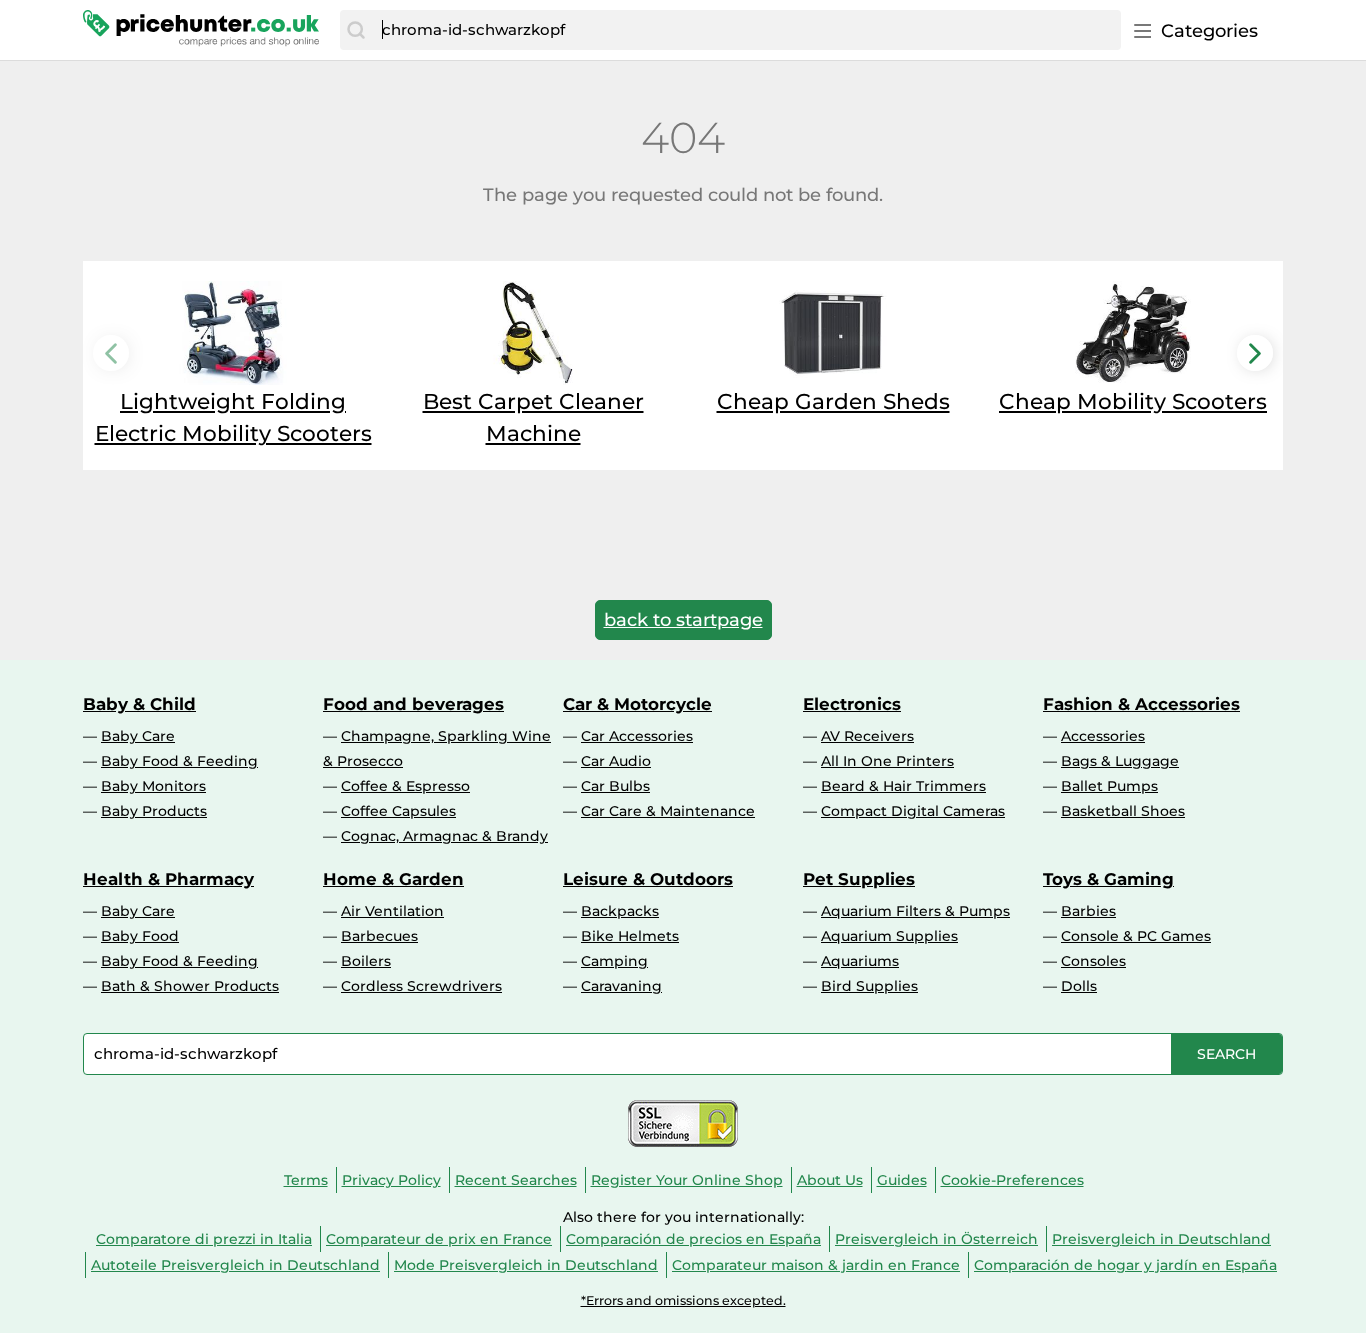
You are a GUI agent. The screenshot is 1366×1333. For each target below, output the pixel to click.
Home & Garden (393, 879)
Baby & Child (139, 704)
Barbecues (379, 936)
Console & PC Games (1136, 936)
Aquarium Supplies (889, 936)
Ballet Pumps (1109, 786)
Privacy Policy (391, 1180)
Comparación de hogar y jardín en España (1125, 1265)
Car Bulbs (615, 786)
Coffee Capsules (398, 811)
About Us (830, 1180)
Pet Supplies (859, 879)
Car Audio (616, 761)
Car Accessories (637, 736)
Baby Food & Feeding (179, 761)
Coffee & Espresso (405, 786)
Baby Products (154, 811)
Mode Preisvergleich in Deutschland (526, 1265)
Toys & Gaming (1108, 879)
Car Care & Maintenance (668, 811)
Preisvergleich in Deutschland (1161, 1239)
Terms (306, 1180)
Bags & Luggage (1120, 761)
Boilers (366, 961)
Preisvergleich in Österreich (936, 1239)
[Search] (356, 30)
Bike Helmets (630, 936)
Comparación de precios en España (693, 1239)
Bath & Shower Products (190, 986)
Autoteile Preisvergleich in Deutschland (235, 1265)
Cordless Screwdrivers (421, 986)
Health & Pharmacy (168, 879)
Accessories (1103, 736)
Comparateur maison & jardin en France (816, 1265)
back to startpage (683, 620)
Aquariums (860, 961)
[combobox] (746, 30)
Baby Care (138, 736)
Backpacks (620, 911)
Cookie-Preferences (1012, 1180)
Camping (614, 961)
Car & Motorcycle (637, 704)
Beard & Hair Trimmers (903, 786)
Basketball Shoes (1123, 811)
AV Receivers (867, 736)
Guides (902, 1180)
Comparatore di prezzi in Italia (204, 1239)
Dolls (1079, 986)
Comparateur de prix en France (439, 1239)
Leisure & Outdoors (648, 879)
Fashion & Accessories (1141, 704)
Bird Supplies (869, 986)
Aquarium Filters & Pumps (915, 911)
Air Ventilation (392, 911)
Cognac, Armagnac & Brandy (444, 836)
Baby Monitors (153, 786)
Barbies (1088, 911)
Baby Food (140, 936)
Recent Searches (516, 1180)
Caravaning (621, 986)
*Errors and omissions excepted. (683, 1300)
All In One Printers (887, 761)
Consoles (1093, 961)
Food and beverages (413, 704)
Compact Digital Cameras (913, 811)
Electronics (852, 704)
